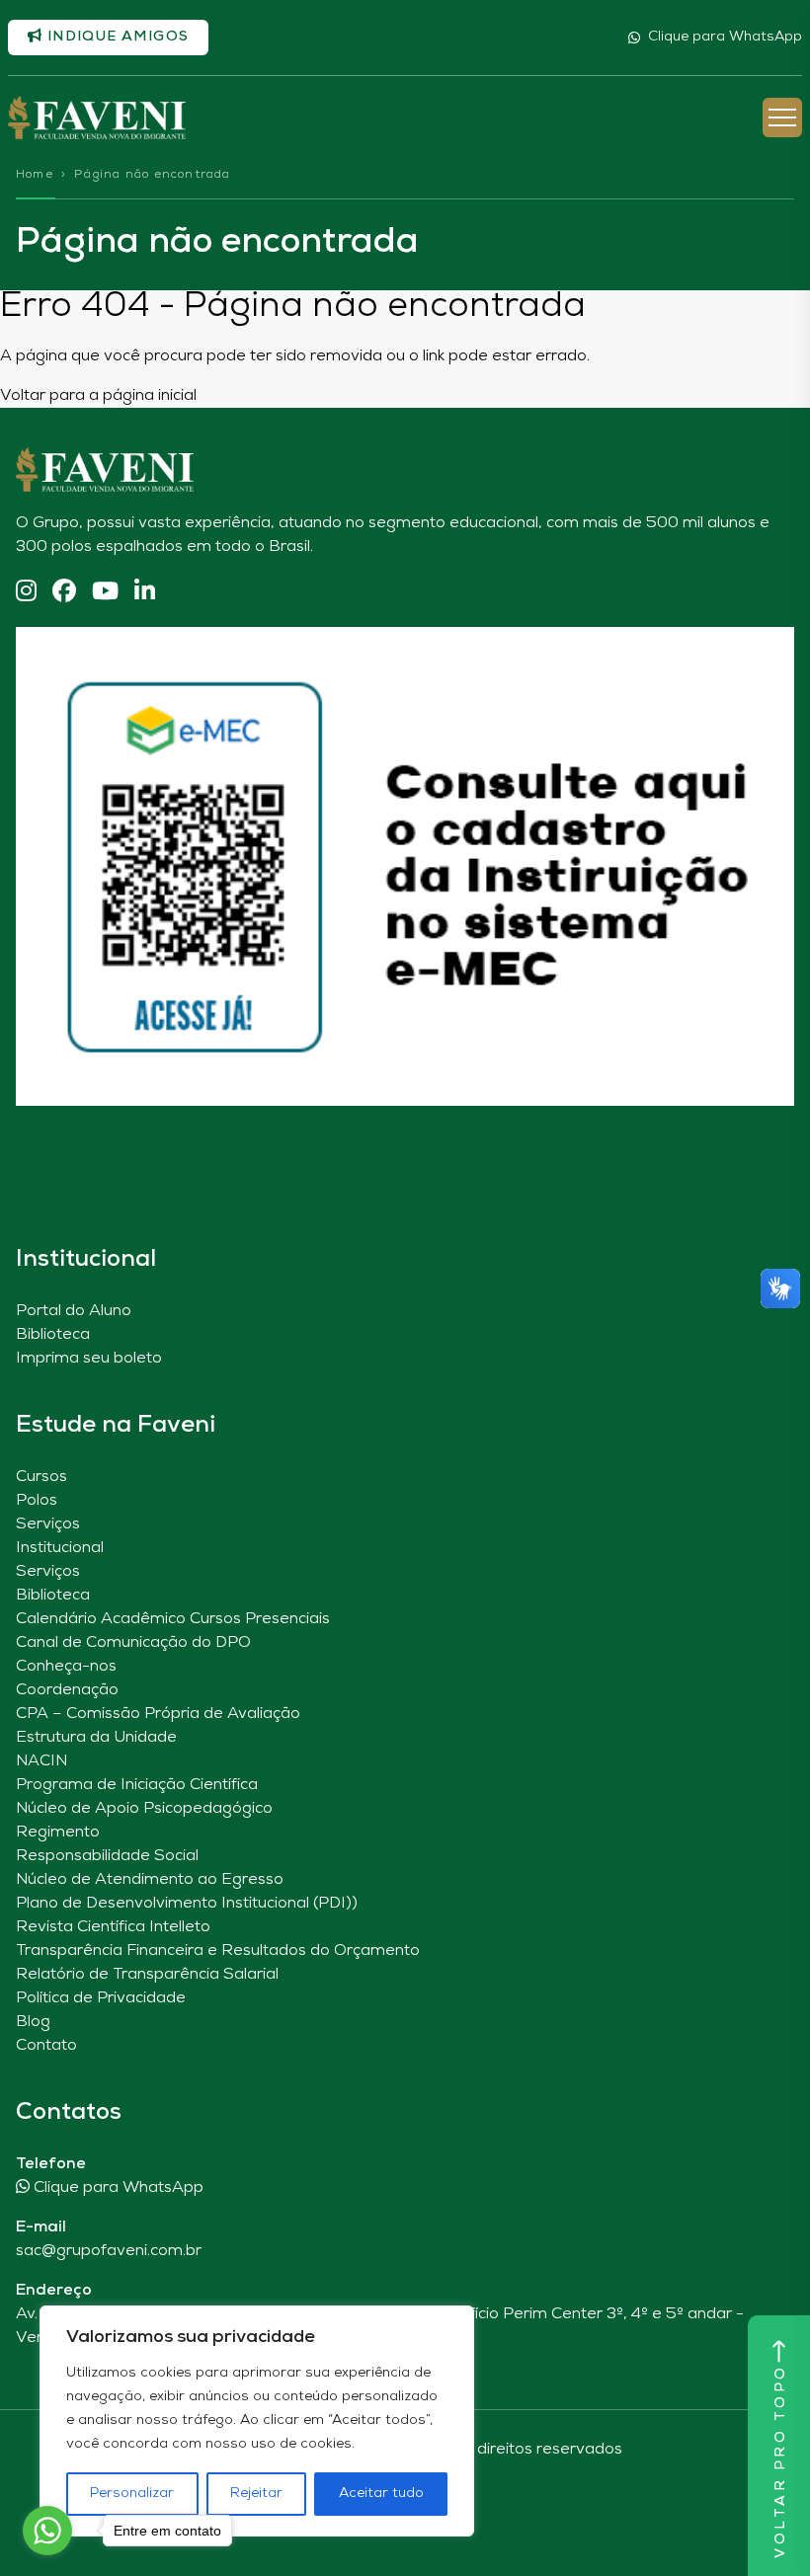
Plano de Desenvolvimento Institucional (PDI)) (187, 1904)
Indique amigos (116, 37)
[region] (257, 2421)
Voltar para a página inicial (98, 396)
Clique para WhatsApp (725, 37)
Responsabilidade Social (107, 1856)
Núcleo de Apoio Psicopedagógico (144, 1809)
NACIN (41, 1761)
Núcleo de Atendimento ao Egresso (150, 1880)
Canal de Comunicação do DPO (133, 1643)
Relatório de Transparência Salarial (147, 1975)
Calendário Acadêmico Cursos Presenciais (173, 1619)
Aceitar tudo (381, 2494)
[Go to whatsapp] (47, 2531)
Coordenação (67, 1690)
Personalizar (132, 2494)
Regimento (58, 1833)
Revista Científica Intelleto (113, 1927)
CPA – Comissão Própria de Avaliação (158, 1714)
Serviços (48, 1524)
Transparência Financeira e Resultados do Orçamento (218, 1951)
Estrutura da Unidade (96, 1738)
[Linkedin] (145, 593)
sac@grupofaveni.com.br (109, 2251)
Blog (33, 2022)
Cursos (41, 1477)
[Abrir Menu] (782, 117)
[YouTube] (105, 593)
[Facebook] (64, 593)
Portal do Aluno (74, 1311)
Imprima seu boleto (89, 1359)
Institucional (60, 1548)
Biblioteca (53, 1335)
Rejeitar (256, 2494)
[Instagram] (26, 593)
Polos (37, 1501)
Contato (46, 2046)
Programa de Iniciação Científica (137, 1785)
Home (35, 175)
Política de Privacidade (101, 1998)
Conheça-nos (66, 1667)
